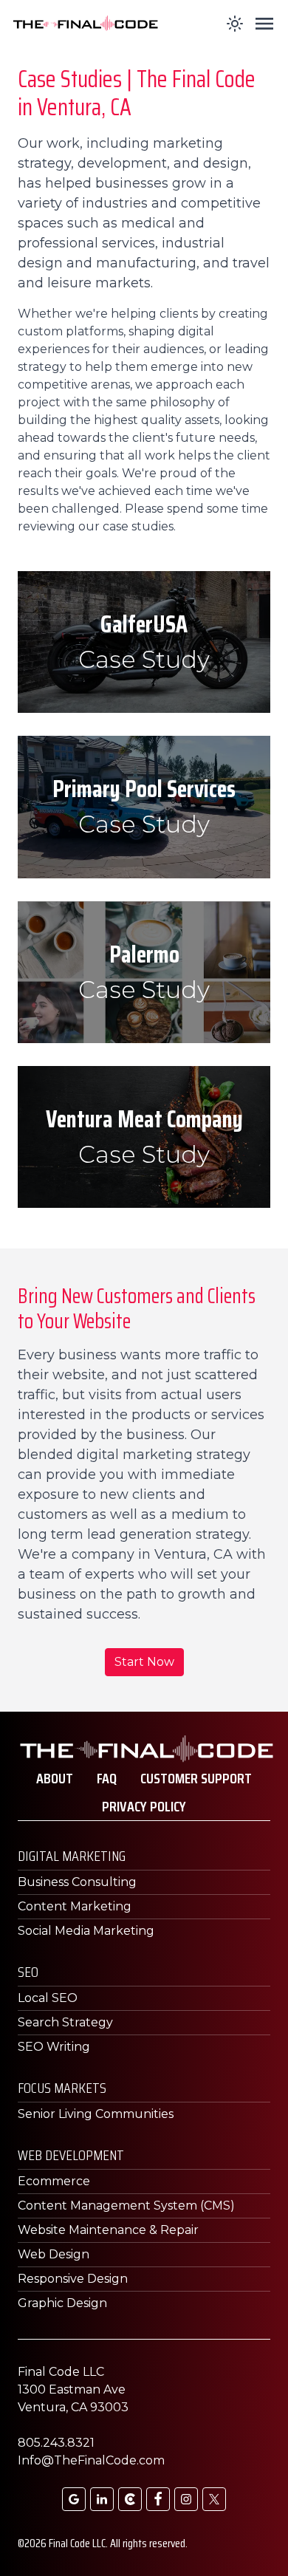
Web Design (54, 2254)
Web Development (71, 2155)
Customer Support (196, 1778)
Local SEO (48, 1998)
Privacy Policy (144, 1806)
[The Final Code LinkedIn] (102, 2499)
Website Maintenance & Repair (108, 2230)
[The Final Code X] (214, 2499)
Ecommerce (54, 2181)
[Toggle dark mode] (235, 24)
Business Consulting (77, 1882)
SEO (28, 1972)
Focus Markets (62, 2088)
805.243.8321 (56, 2443)
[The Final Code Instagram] (186, 2499)
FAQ (107, 1778)
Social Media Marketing (86, 1931)
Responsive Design (73, 2279)
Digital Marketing (72, 1856)
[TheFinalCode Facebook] (158, 2499)
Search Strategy (65, 2022)
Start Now (144, 1662)
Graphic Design (62, 2303)
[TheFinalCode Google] (74, 2499)
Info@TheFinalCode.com (91, 2460)
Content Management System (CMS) (126, 2206)
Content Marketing (75, 1906)
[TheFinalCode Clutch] (130, 2499)
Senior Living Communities (96, 2114)
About (55, 1778)
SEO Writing (54, 2047)
